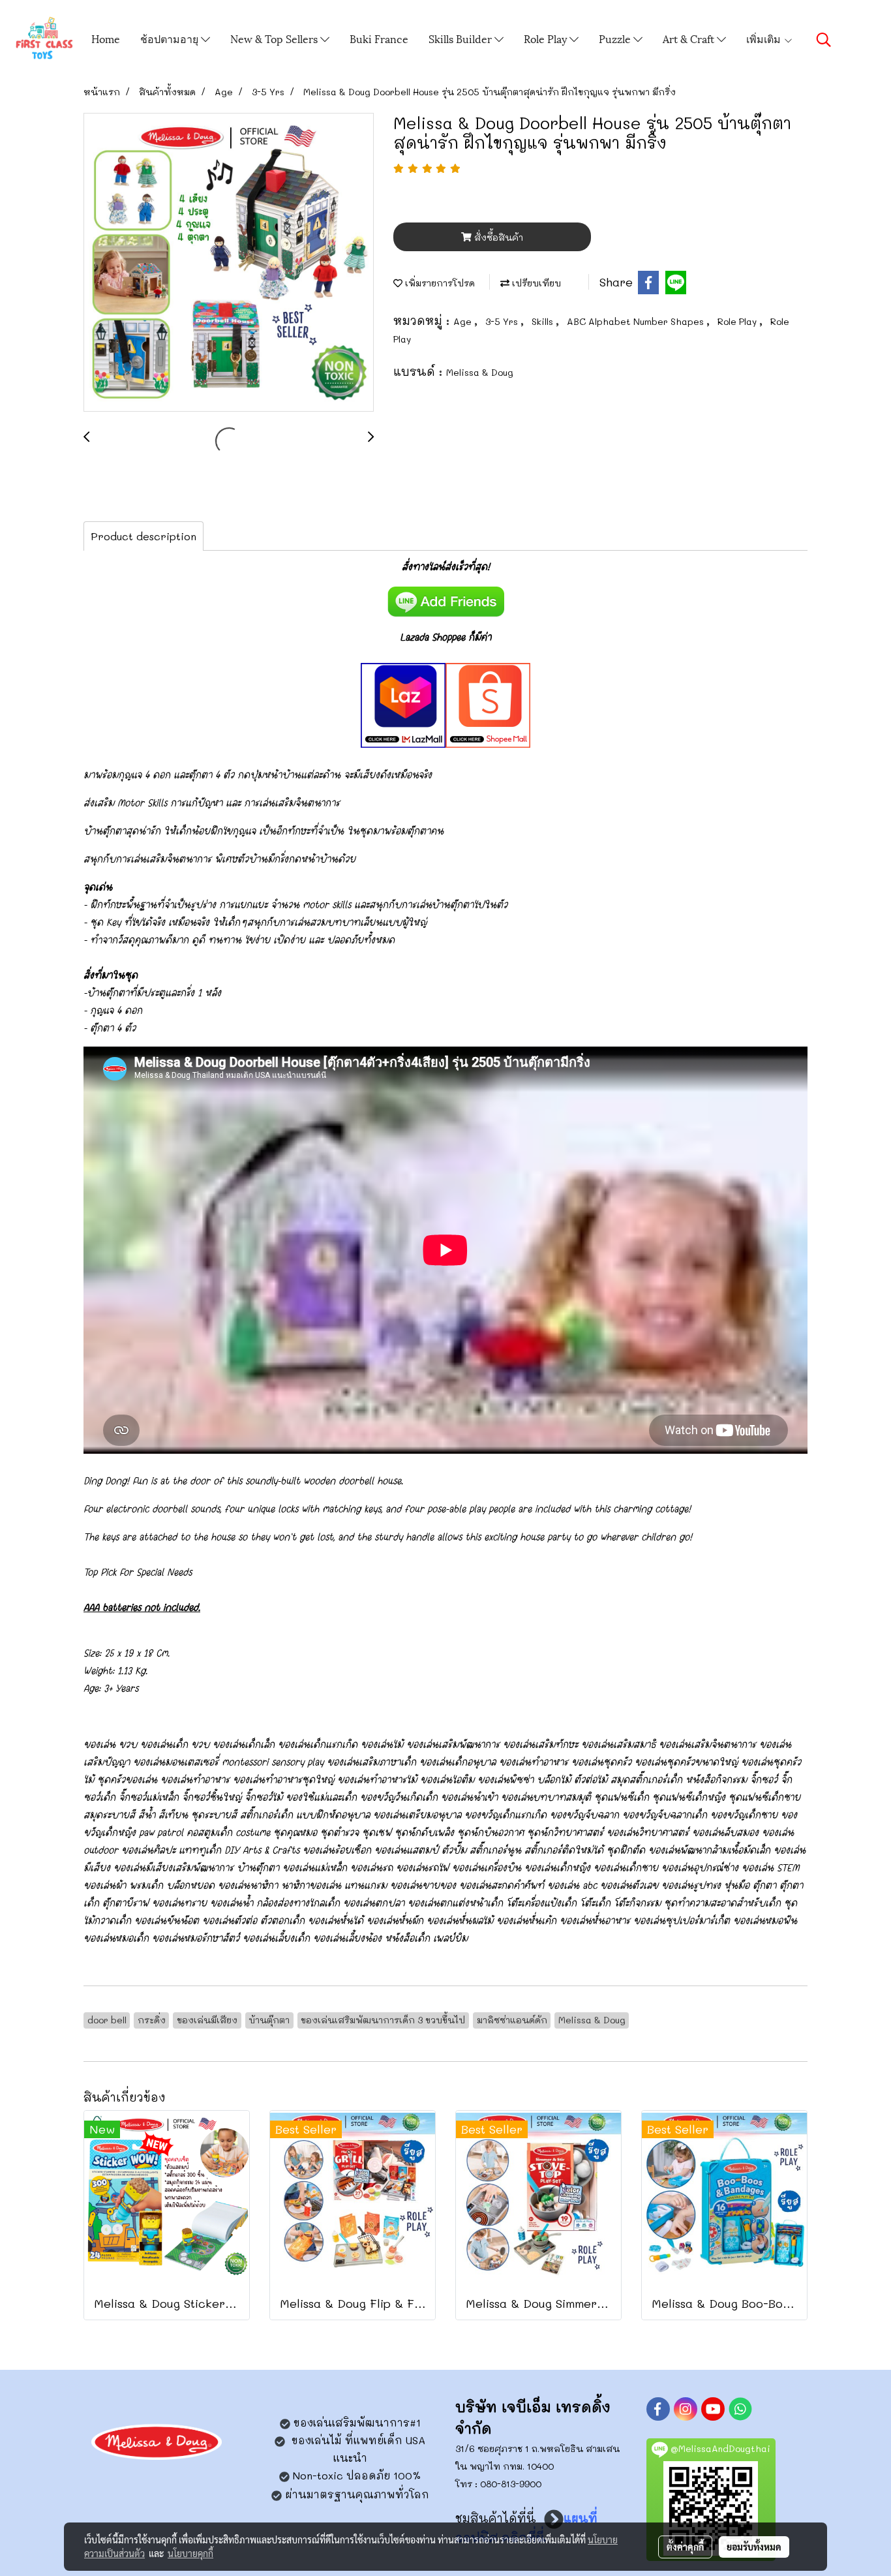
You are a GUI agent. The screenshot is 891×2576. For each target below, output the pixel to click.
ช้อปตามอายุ (171, 38)
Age (464, 321)
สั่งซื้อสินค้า (497, 237)
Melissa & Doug (480, 372)
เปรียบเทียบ (535, 283)
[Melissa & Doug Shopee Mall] (488, 703)
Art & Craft (690, 38)
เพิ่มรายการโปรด (439, 283)
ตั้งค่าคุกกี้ (685, 2547)
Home (106, 38)
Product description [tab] (143, 536)
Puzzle (616, 38)
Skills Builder (461, 38)
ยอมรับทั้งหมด (754, 2547)
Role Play (547, 38)
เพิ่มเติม (765, 38)
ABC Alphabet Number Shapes (637, 321)
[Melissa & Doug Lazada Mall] (403, 703)
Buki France (379, 38)
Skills (544, 321)
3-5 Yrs (503, 321)
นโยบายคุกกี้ (190, 2553)
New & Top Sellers (275, 38)
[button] (824, 40)
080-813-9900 (511, 2484)
